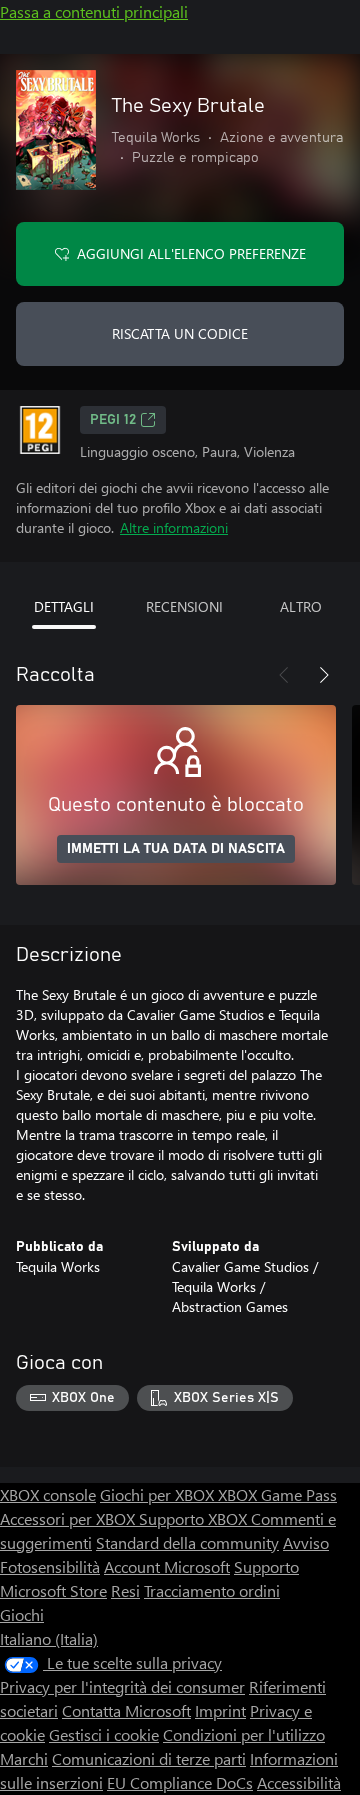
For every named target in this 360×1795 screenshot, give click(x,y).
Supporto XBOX (195, 1518)
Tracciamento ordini (212, 1590)
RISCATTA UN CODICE (180, 333)
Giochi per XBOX (159, 1494)
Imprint (220, 1710)
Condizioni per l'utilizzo (244, 1734)
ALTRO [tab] (301, 606)
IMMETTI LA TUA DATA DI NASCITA (176, 849)
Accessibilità (299, 1782)
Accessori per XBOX (69, 1518)
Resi (125, 1590)
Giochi (22, 1614)
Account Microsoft (167, 1566)
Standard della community (187, 1542)
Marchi (24, 1758)
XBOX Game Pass (277, 1494)
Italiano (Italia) (49, 1638)
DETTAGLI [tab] (64, 606)
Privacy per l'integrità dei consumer (122, 1686)
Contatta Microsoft (126, 1710)
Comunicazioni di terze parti (149, 1758)
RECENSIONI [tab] (184, 606)
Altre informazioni (174, 527)
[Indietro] (284, 675)
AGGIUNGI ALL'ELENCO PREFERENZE (191, 253)
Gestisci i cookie (104, 1734)
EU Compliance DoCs (180, 1782)
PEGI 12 (113, 420)
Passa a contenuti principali (94, 11)
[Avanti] (324, 675)
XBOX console (48, 1494)
